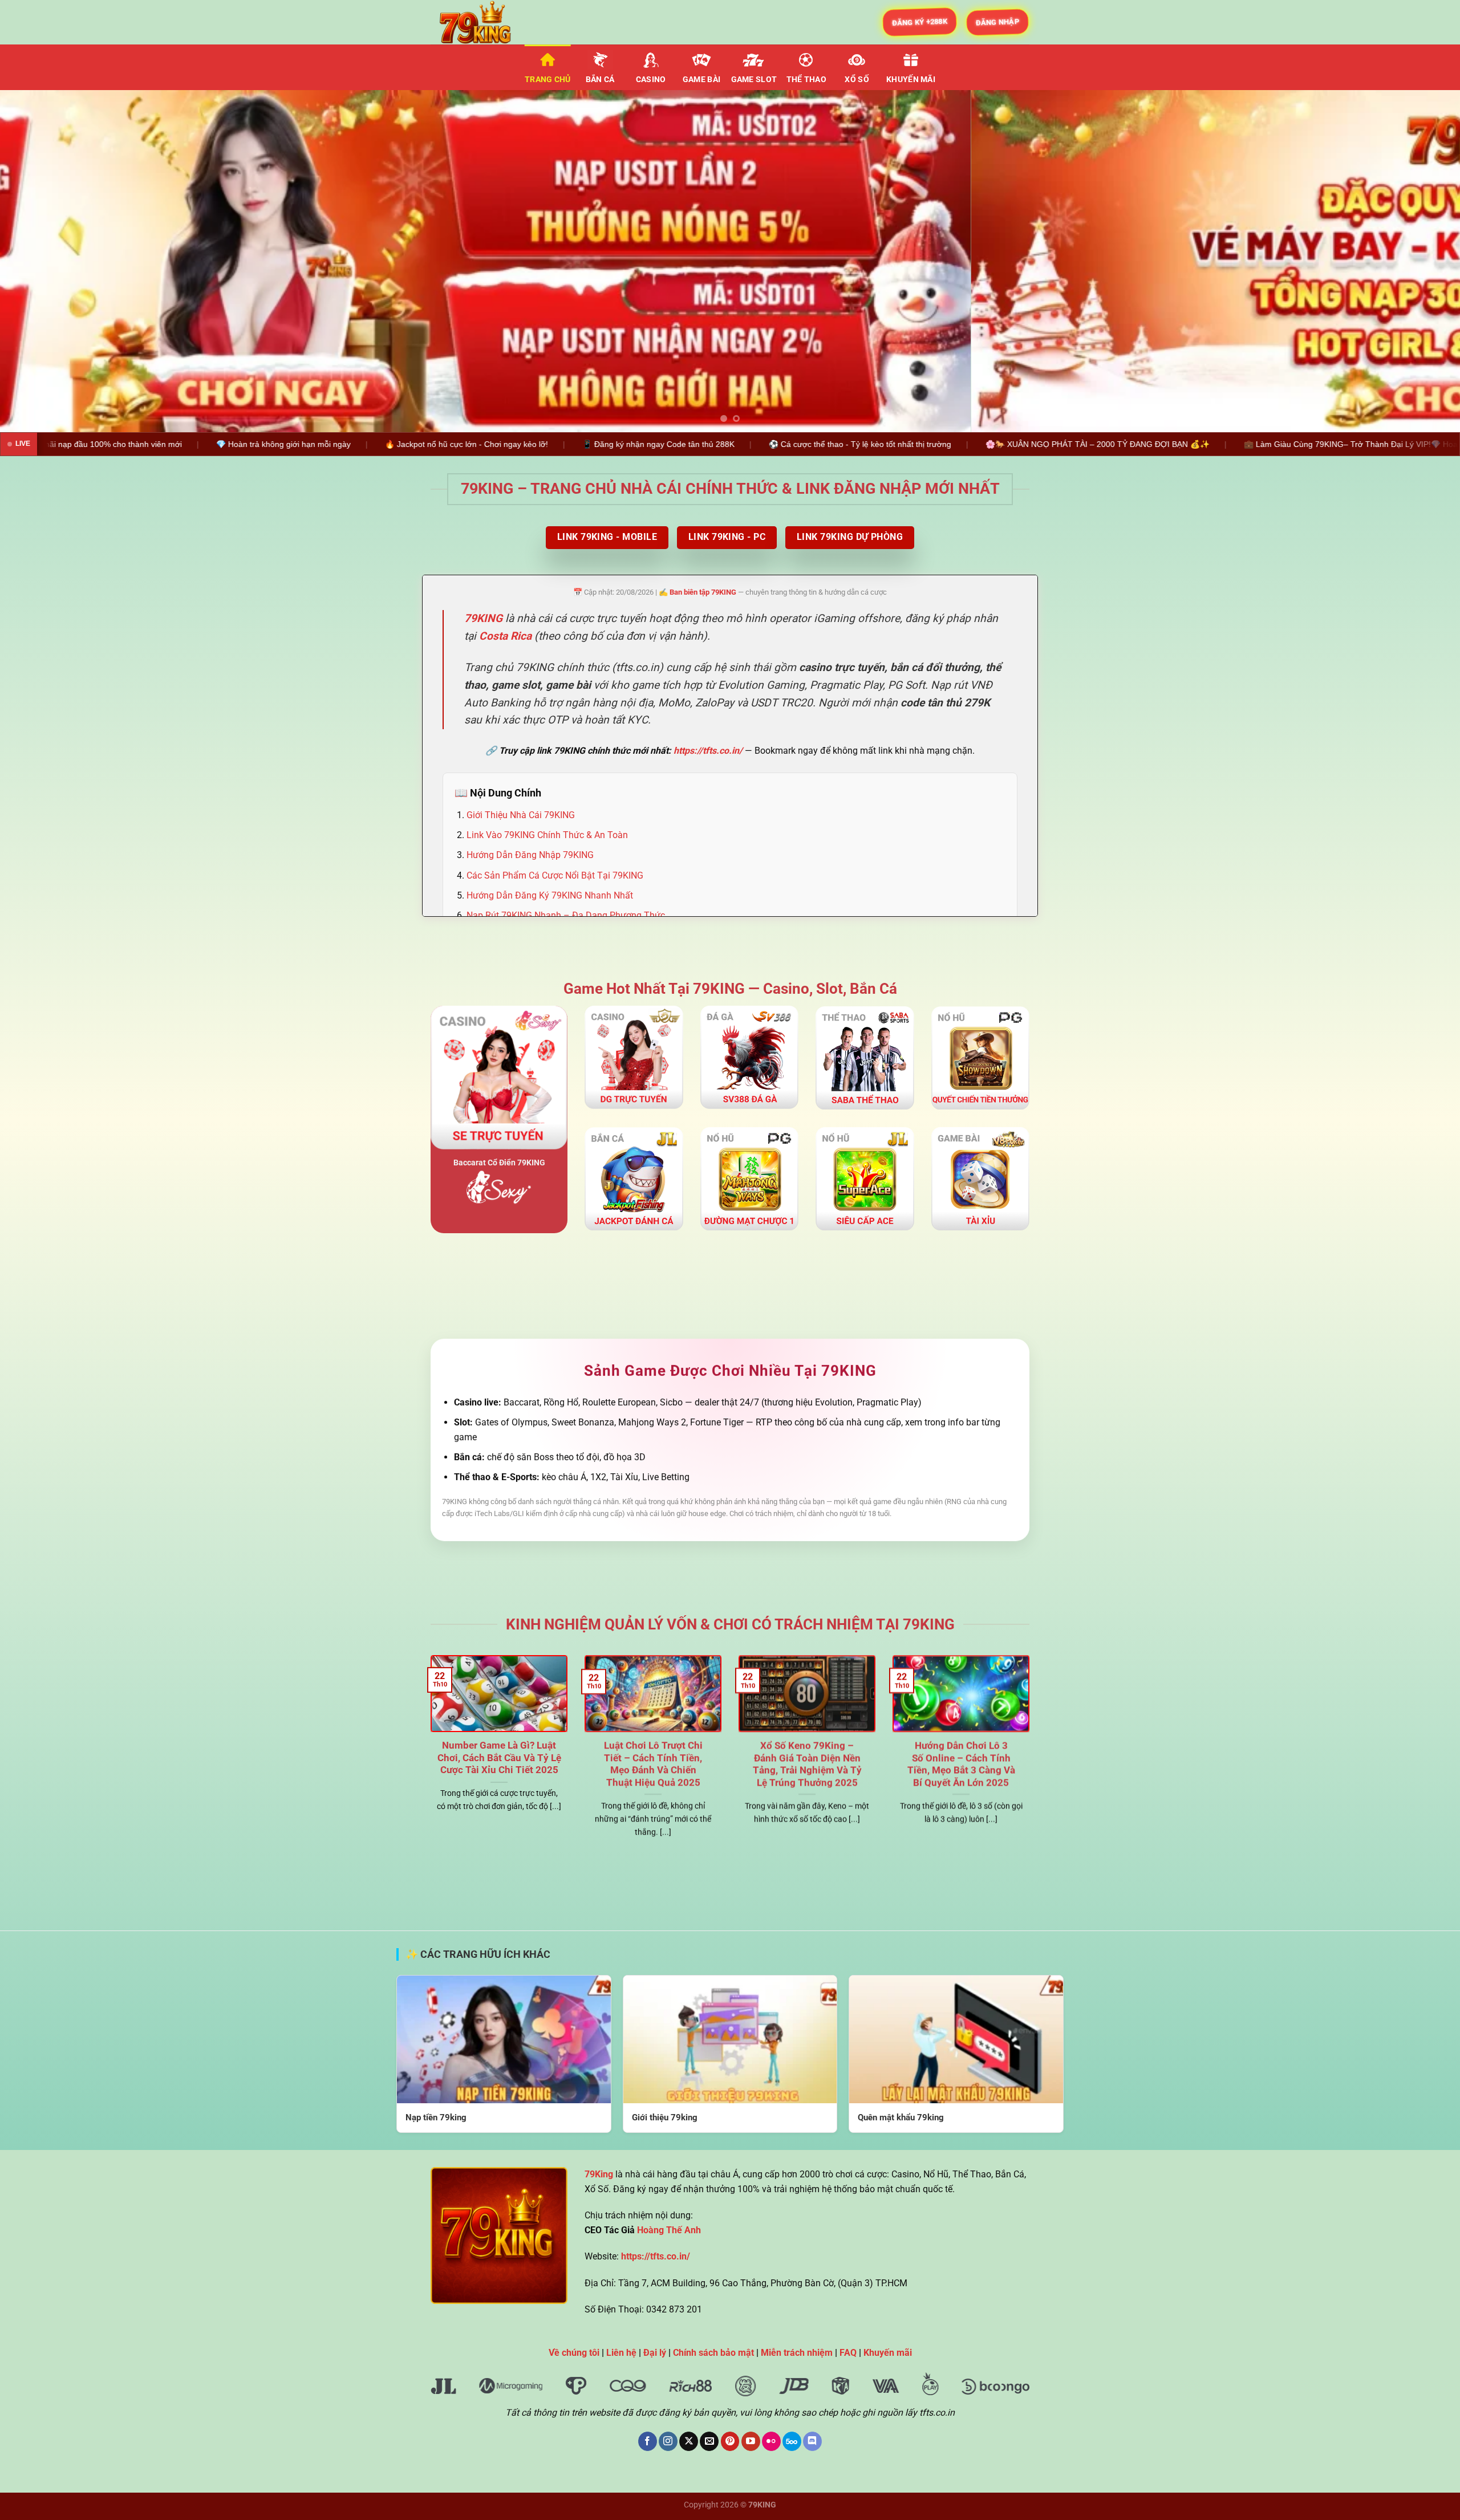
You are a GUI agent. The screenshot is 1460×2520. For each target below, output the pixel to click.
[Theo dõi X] (689, 2441)
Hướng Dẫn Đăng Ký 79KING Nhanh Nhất (550, 895)
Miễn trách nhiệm (797, 2353)
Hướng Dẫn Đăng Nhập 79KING (530, 855)
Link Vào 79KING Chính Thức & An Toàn (547, 835)
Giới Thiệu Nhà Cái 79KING (521, 815)
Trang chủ (548, 80)
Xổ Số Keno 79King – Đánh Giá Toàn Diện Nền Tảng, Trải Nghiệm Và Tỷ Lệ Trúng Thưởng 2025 (807, 1764)
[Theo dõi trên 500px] (792, 2441)
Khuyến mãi (911, 80)
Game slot (754, 80)
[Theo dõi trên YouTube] (751, 2441)
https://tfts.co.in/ (708, 751)
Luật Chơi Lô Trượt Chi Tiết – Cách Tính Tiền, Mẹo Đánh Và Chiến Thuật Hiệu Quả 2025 (653, 1764)
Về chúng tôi (574, 2353)
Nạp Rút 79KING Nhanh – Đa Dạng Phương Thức (566, 915)
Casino (651, 80)
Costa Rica (505, 636)
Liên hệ (621, 2353)
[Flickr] (771, 2441)
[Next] (1417, 261)
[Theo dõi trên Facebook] (648, 2441)
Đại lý (655, 2353)
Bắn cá (600, 80)
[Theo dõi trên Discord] (812, 2441)
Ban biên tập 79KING (703, 592)
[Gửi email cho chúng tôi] (709, 2441)
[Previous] (43, 261)
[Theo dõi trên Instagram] (668, 2441)
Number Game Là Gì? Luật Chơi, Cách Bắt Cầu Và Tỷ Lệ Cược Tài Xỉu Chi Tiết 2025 (499, 1758)
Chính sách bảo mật (713, 2353)
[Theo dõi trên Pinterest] (730, 2441)
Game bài (701, 80)
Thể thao (806, 80)
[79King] (488, 22)
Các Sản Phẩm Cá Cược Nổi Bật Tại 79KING (555, 875)
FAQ (848, 2353)
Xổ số (857, 80)
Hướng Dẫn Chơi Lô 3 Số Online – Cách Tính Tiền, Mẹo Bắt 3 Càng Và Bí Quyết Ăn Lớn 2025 (961, 1764)
